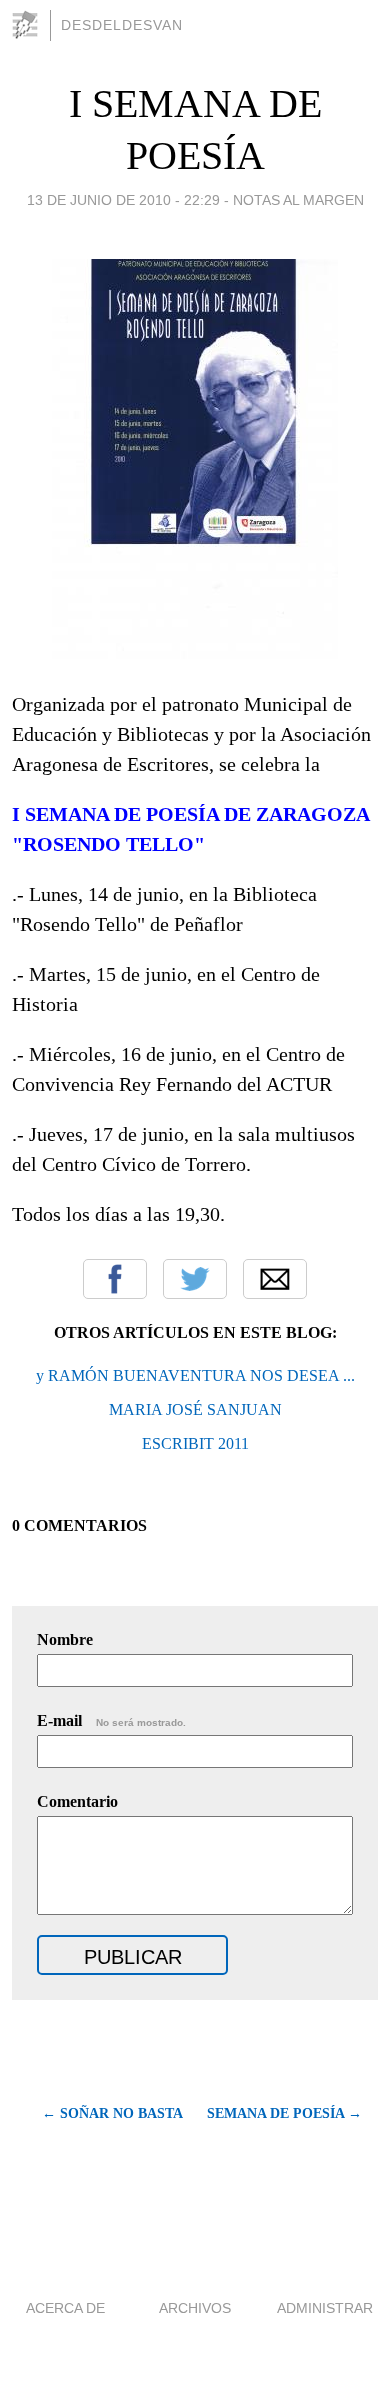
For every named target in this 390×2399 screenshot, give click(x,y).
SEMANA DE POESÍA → (284, 2113)
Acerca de (65, 2308)
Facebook (115, 1279)
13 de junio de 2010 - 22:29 (123, 200)
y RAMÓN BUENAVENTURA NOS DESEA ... (195, 1375)
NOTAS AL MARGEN (298, 200)
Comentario (77, 1801)
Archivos (195, 2308)
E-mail (111, 1720)
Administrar (325, 2308)
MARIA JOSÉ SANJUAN (195, 1409)
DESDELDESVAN (122, 25)
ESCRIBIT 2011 (195, 1443)
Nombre (65, 1639)
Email (275, 1279)
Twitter (195, 1279)
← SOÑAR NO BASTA (112, 2113)
